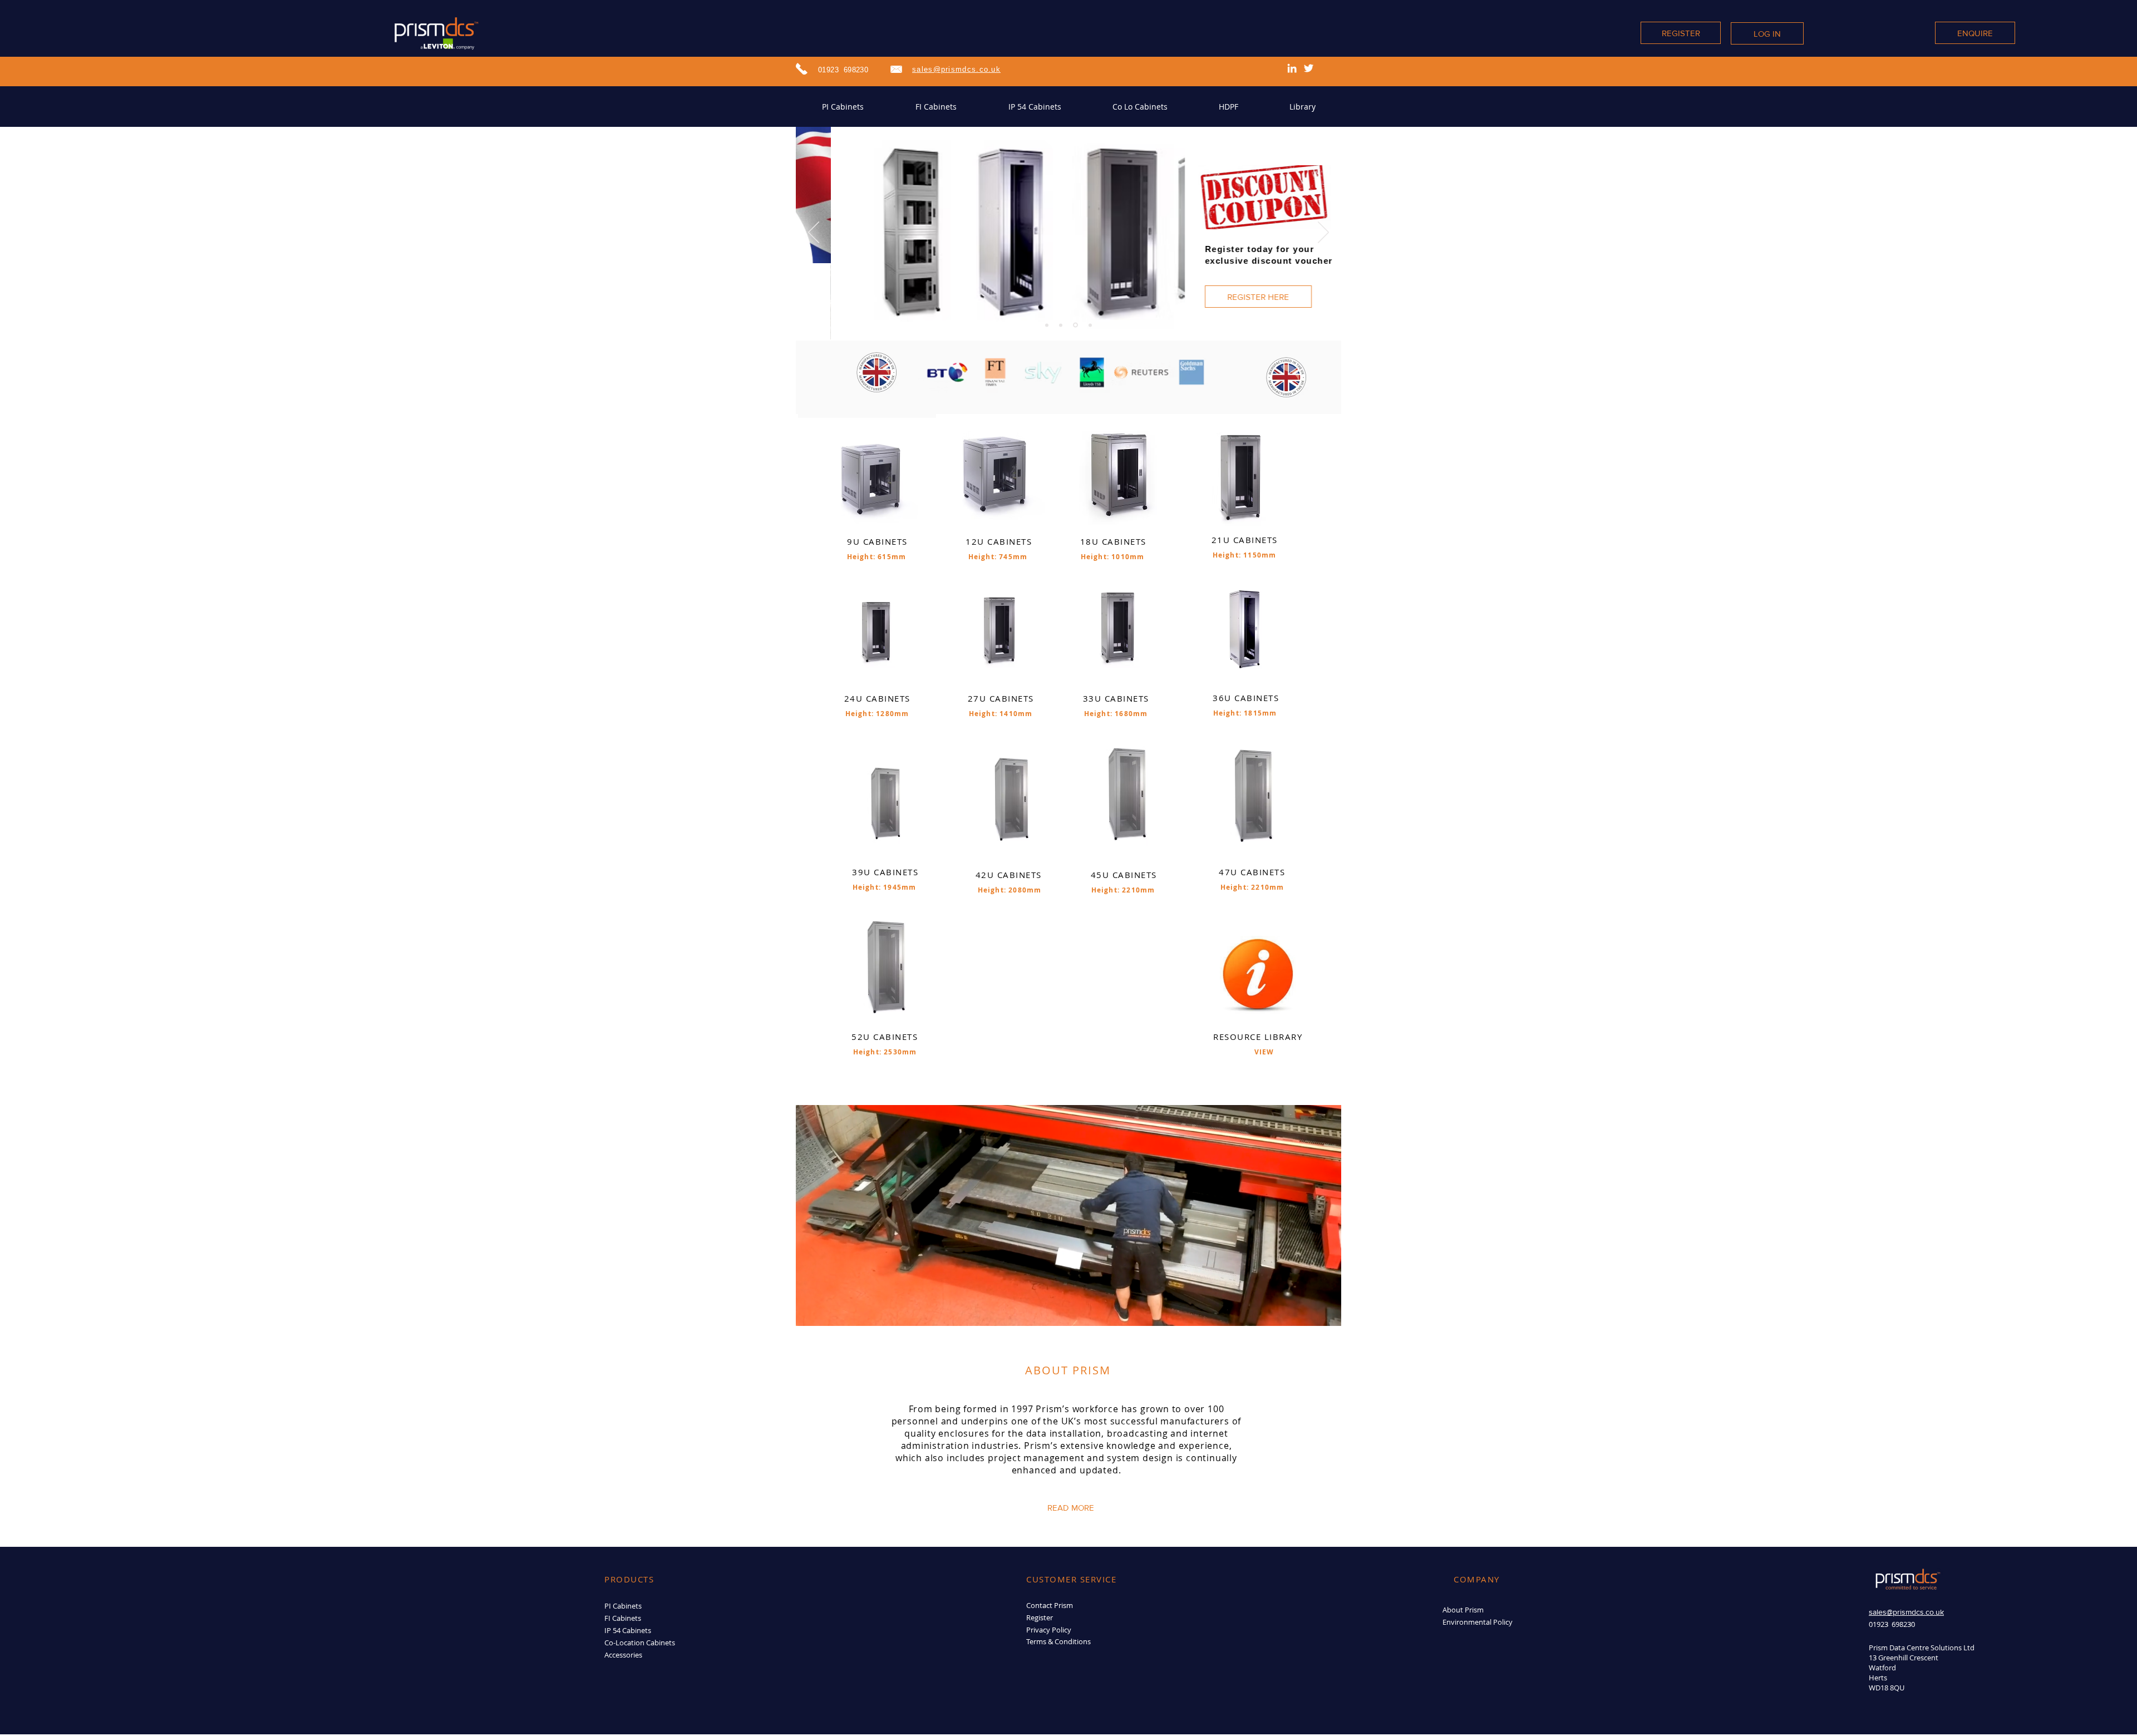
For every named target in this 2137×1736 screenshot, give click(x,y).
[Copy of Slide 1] (1061, 325)
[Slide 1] (1047, 325)
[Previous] (814, 233)
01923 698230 (843, 70)
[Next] (1323, 233)
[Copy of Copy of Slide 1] (1090, 325)
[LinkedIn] (1292, 68)
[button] (1244, 283)
